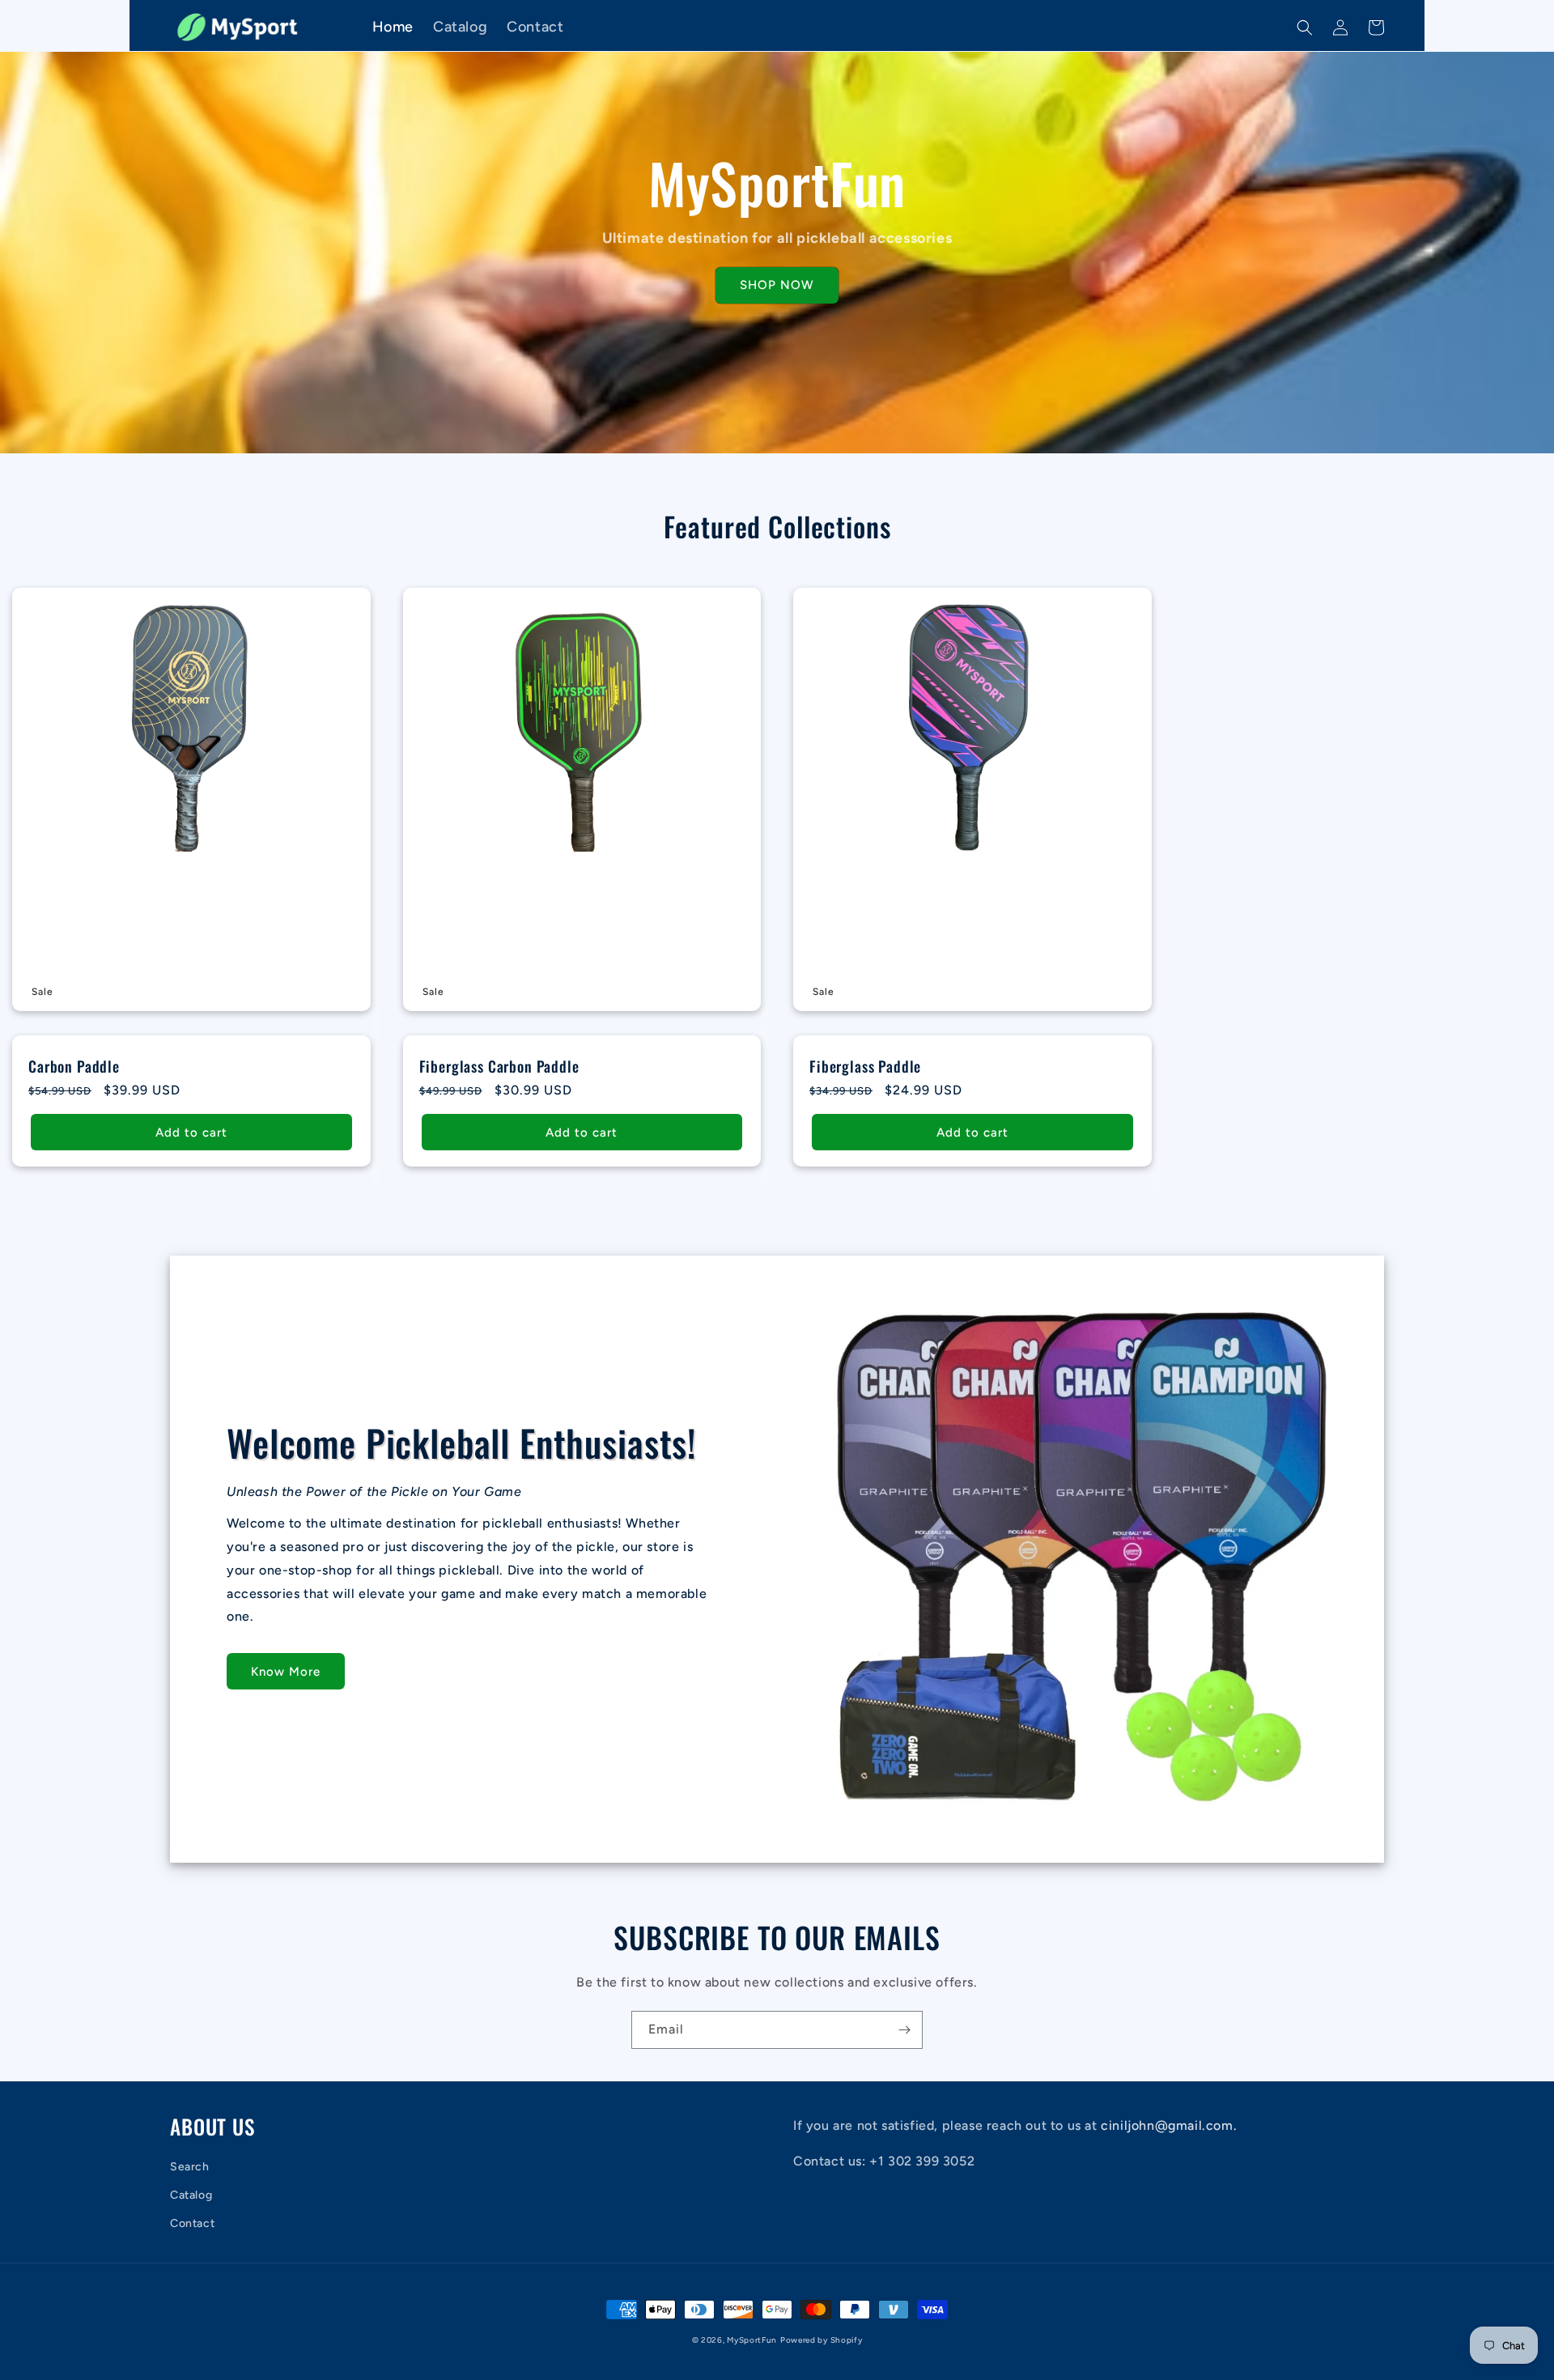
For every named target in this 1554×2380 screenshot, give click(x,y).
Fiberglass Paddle (865, 1066)
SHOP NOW (777, 285)
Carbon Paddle (74, 1066)
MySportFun (752, 2340)
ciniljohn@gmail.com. (1169, 2125)
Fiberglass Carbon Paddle (499, 1066)
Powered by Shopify (822, 2340)
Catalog (191, 2195)
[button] (1305, 28)
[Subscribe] (904, 2030)
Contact (192, 2223)
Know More (286, 1672)
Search (190, 2167)
